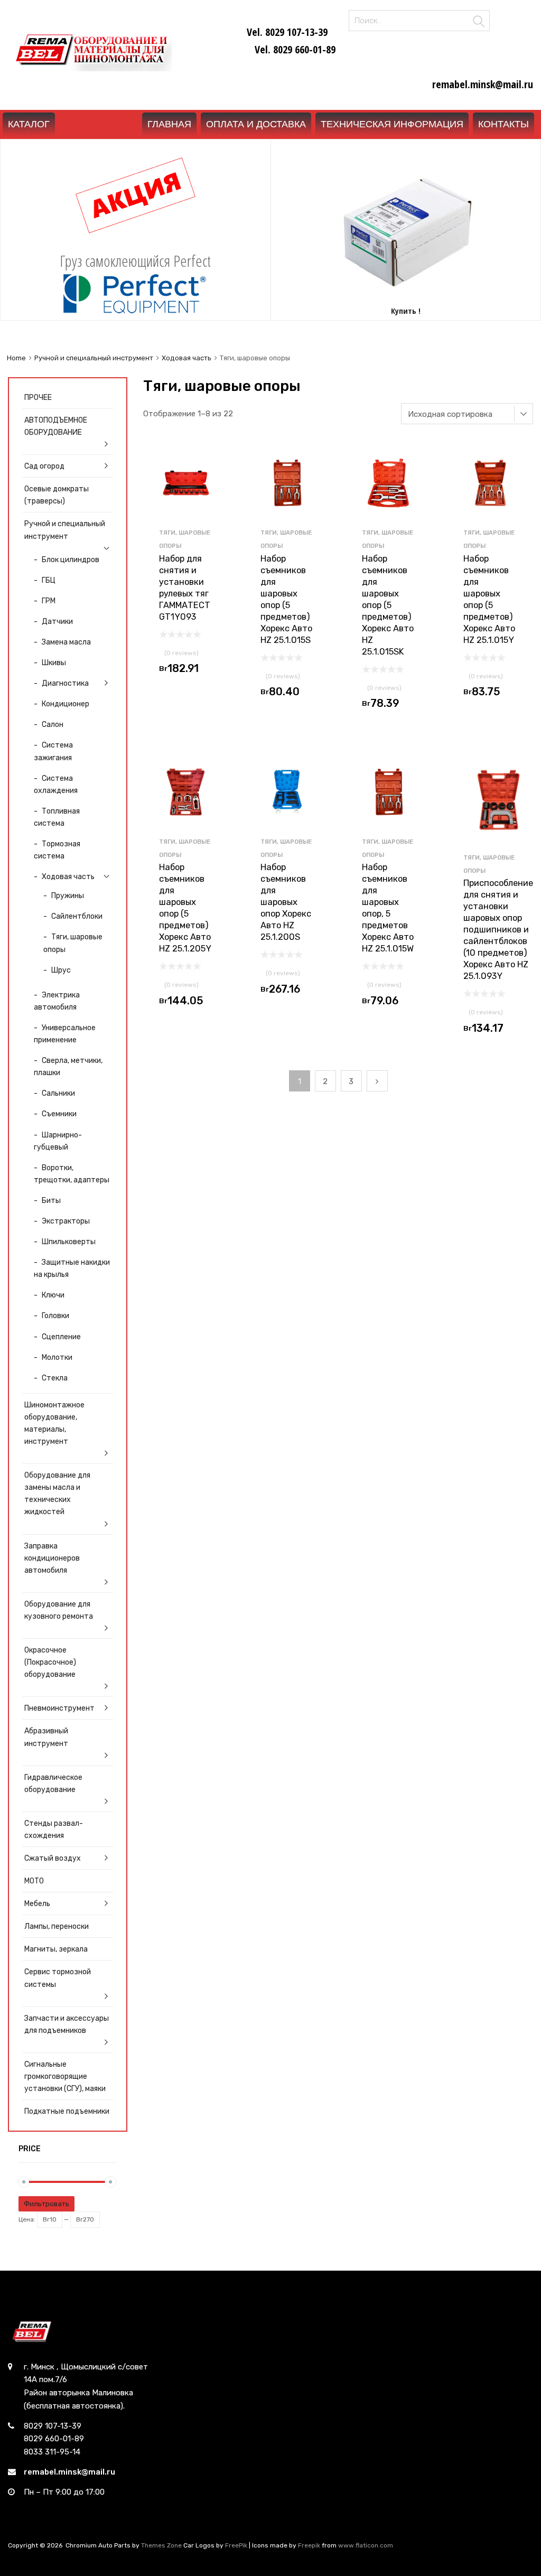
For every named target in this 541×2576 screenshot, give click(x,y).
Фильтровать (46, 2204)
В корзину (186, 671)
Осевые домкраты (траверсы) (57, 495)
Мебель (37, 1903)
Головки (55, 1315)
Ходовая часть (186, 358)
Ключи (53, 1295)
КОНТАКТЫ (503, 124)
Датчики (57, 621)
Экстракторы (66, 1221)
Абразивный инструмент (46, 1737)
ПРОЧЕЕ (38, 397)
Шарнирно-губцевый (58, 1141)
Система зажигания (53, 751)
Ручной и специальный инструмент (94, 358)
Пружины (68, 895)
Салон (53, 724)
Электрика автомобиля (57, 1001)
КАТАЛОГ (29, 124)
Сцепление (61, 1337)
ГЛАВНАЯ (169, 124)
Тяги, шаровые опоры (73, 943)
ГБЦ (49, 580)
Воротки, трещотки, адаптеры (72, 1174)
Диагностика (65, 683)
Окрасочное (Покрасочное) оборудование (50, 1662)
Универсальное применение (65, 1034)
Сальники (58, 1093)
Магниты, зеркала (56, 1949)
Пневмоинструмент (59, 1708)
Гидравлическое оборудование (53, 1783)
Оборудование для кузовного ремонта (59, 1610)
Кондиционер (66, 704)
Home (16, 358)
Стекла (55, 1378)
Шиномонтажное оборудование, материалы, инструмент (54, 1423)
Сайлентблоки (77, 916)
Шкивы (54, 662)
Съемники (59, 1114)
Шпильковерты (69, 1242)
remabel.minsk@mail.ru (69, 2472)
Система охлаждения (56, 784)
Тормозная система (57, 850)
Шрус (61, 970)
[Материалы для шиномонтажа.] (90, 68)
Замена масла (66, 642)
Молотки (57, 1357)
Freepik (309, 2545)
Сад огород (44, 466)
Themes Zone (161, 2545)
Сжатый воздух (53, 1858)
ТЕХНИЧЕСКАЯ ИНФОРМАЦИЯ (392, 124)
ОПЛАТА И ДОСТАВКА (256, 124)
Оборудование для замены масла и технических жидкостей (57, 1493)
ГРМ (49, 601)
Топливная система (57, 817)
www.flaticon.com (366, 2545)
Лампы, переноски (57, 1926)
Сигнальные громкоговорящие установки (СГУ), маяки (65, 2076)
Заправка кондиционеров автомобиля (52, 1558)
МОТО (34, 1881)
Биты (51, 1200)
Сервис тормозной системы (58, 1978)
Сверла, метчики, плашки (68, 1066)
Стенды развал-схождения (54, 1829)
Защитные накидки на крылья (72, 1268)
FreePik (236, 2545)
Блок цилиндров (71, 559)
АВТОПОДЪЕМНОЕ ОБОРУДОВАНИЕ (56, 426)
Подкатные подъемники (67, 2111)
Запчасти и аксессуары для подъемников (67, 2024)
